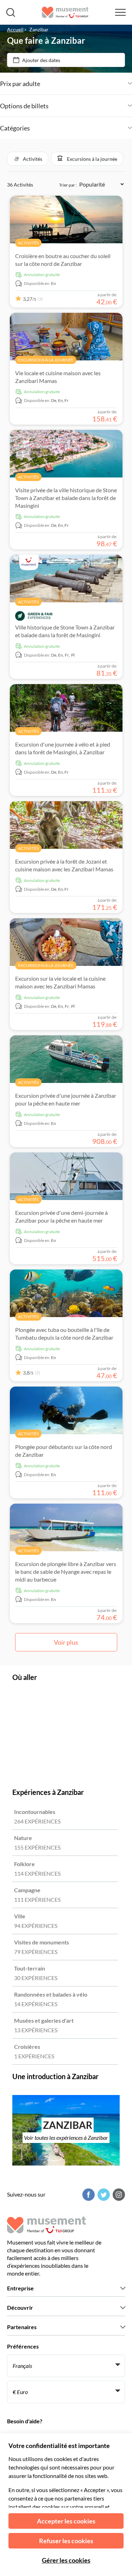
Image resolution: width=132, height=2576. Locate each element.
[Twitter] (103, 2195)
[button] (28, 159)
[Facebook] (88, 2195)
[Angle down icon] (86, 84)
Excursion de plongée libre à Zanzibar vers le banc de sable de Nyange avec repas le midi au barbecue (66, 1572)
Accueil (15, 29)
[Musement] (65, 12)
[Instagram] (118, 2195)
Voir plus (66, 1642)
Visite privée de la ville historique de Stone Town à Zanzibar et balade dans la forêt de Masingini (66, 498)
